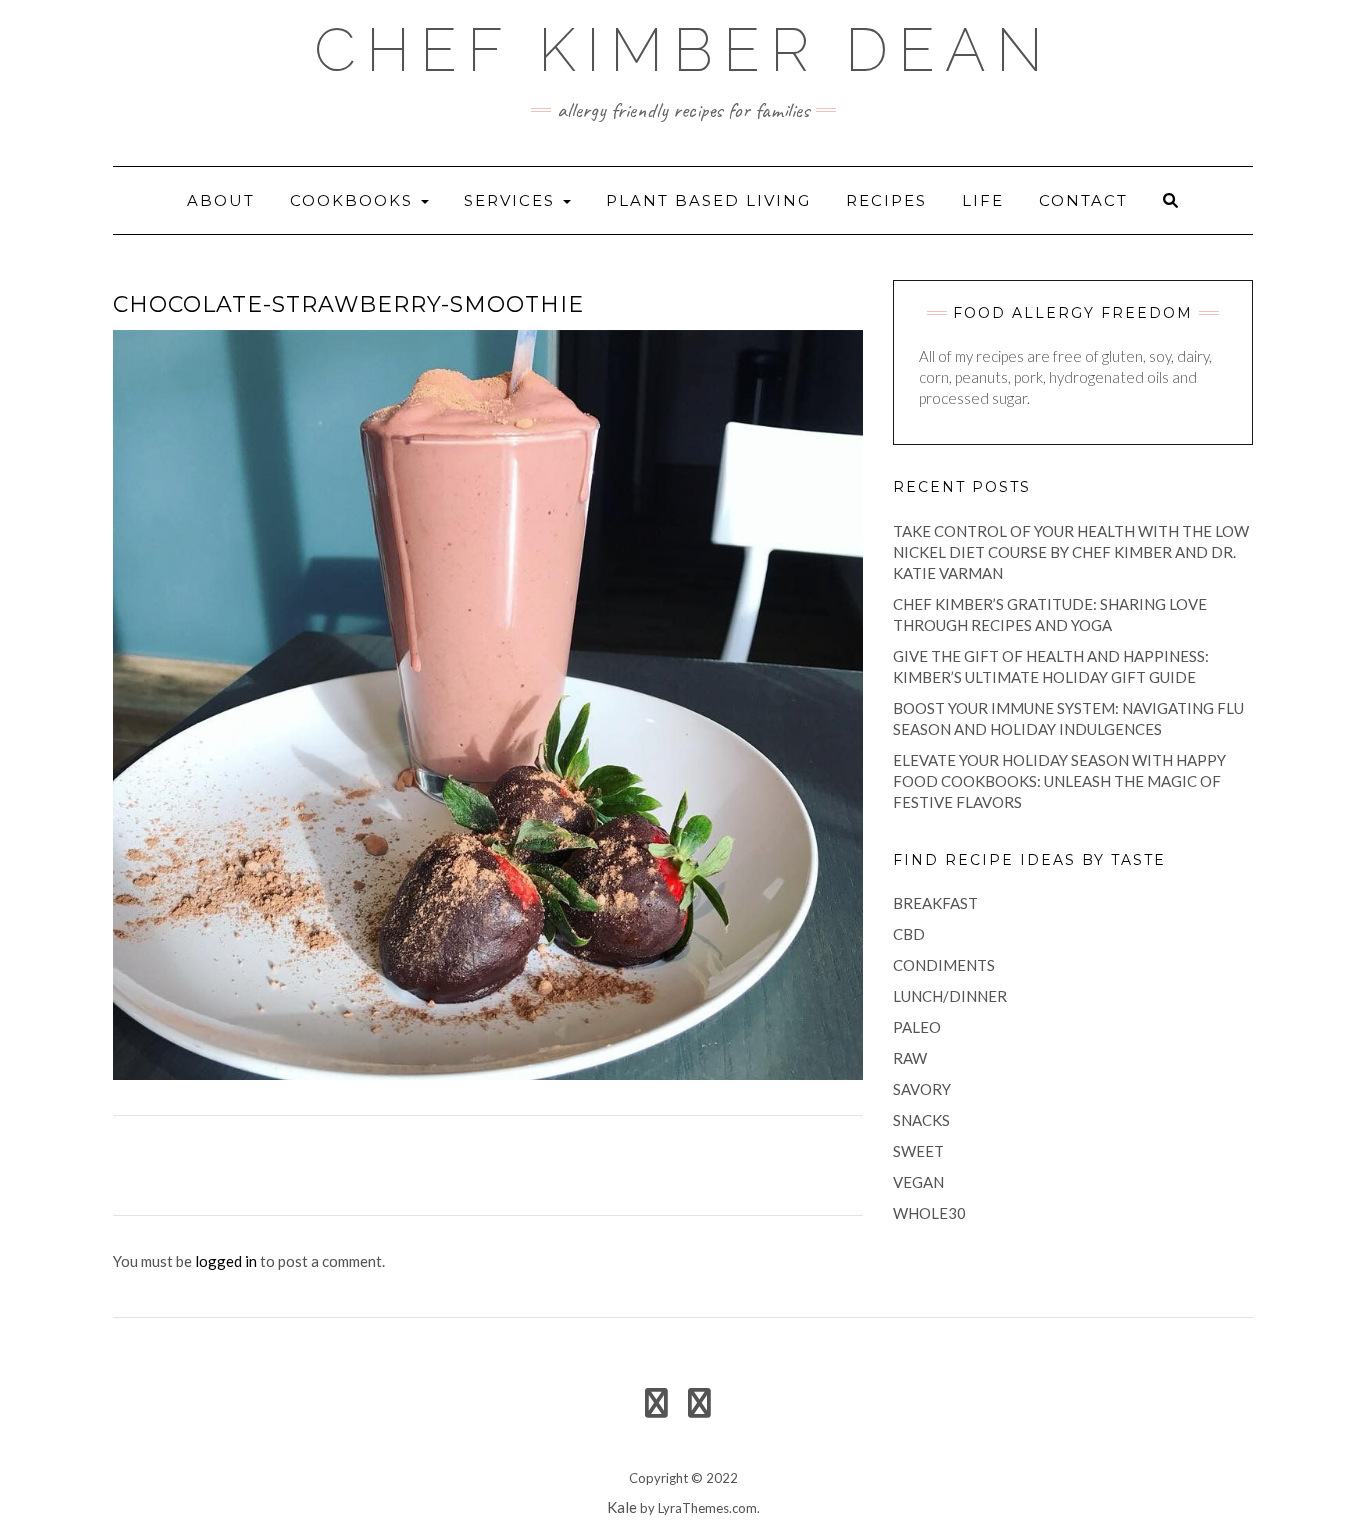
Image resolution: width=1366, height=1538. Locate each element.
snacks (921, 1120)
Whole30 (929, 1213)
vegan (918, 1182)
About (221, 200)
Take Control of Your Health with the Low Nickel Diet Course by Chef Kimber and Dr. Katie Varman (1071, 552)
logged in (226, 1261)
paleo (917, 1027)
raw (910, 1058)
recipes (886, 200)
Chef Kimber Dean (683, 50)
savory (922, 1089)
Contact (1083, 200)
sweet (918, 1151)
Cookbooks (354, 200)
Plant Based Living (708, 200)
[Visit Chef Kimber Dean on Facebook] (656, 1408)
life (983, 200)
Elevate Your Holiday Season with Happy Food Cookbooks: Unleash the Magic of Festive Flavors (1059, 781)
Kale (622, 1507)
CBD (909, 934)
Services (512, 200)
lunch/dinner (950, 996)
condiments (944, 965)
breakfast (935, 903)
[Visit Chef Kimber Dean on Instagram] (699, 1408)
